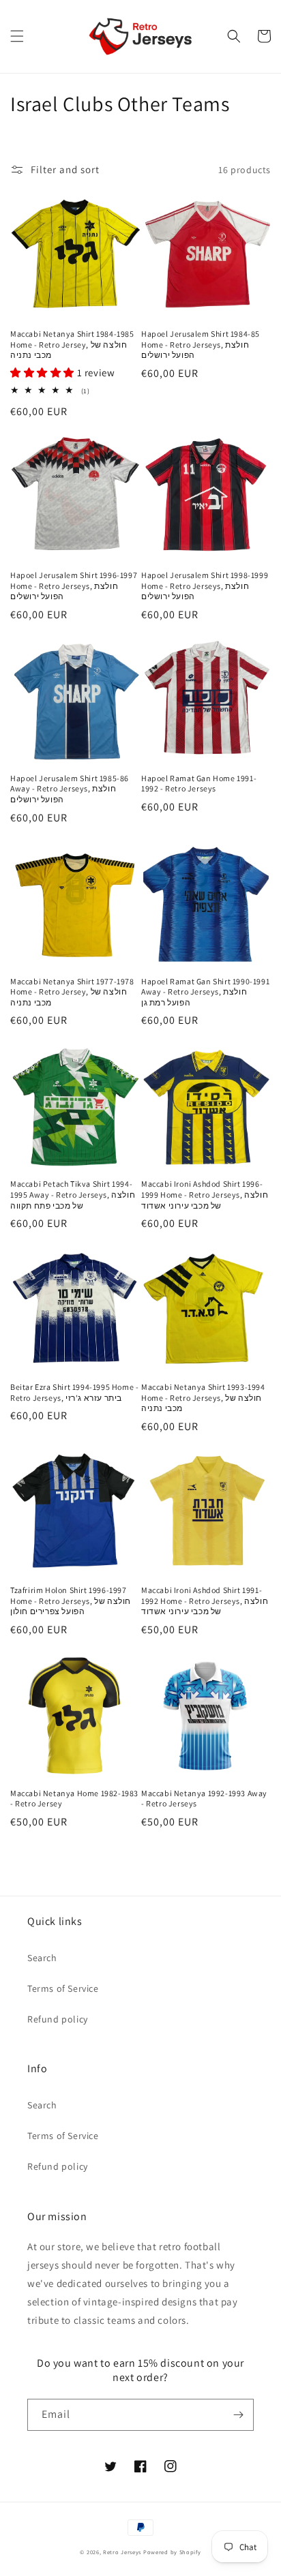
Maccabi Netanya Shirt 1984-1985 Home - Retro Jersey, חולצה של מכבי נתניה (72, 344)
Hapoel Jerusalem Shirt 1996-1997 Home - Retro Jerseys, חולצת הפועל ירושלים (74, 586)
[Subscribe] (238, 2415)
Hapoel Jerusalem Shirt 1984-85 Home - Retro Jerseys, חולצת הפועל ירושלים (201, 344)
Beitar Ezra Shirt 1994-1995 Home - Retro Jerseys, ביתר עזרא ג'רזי (74, 1392)
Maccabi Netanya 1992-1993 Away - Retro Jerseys (204, 1799)
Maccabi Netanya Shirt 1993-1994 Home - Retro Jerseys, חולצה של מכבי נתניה (203, 1397)
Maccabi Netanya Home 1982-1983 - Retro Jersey (74, 1799)
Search (42, 1958)
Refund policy (58, 2019)
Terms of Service (63, 1988)
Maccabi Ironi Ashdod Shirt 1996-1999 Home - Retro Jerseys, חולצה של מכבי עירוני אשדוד (205, 1194)
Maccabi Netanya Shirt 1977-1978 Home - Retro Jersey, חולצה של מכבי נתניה (72, 992)
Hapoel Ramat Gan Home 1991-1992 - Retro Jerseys (199, 784)
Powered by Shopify (172, 2552)
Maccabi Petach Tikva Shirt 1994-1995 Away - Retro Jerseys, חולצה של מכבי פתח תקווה (73, 1194)
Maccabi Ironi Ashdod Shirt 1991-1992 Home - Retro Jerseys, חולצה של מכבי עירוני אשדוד (205, 1601)
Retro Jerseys (122, 2552)
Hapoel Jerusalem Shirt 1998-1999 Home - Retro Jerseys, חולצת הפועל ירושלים (205, 586)
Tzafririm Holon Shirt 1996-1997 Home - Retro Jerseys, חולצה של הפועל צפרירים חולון (71, 1601)
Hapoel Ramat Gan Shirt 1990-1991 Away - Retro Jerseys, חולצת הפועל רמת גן (205, 992)
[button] (17, 36)
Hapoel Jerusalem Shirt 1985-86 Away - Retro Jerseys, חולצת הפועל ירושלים (70, 789)
